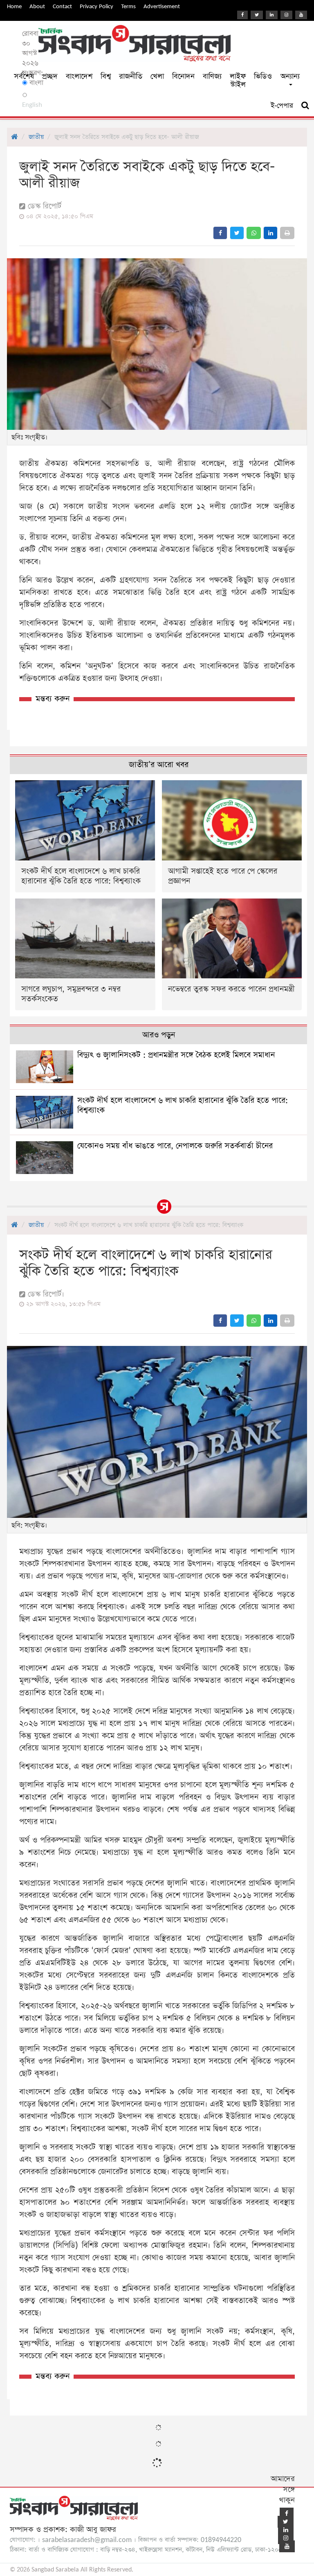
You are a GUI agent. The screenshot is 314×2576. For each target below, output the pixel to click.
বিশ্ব (106, 76)
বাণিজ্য (212, 76)
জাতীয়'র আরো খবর (159, 765)
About (37, 6)
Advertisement (162, 6)
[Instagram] (286, 15)
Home (14, 6)
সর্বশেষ (24, 76)
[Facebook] (242, 15)
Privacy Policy (96, 6)
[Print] (287, 233)
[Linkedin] (272, 15)
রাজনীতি (131, 76)
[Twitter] (257, 15)
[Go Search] (305, 106)
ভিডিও (263, 76)
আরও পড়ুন (159, 1035)
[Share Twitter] (237, 233)
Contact (62, 6)
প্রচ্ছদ (50, 76)
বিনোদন (183, 76)
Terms (128, 6)
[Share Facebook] (220, 233)
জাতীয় (36, 137)
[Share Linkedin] (270, 233)
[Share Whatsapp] (254, 233)
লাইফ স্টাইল (238, 80)
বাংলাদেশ (79, 76)
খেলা (157, 76)
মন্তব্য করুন (53, 699)
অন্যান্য (290, 76)
